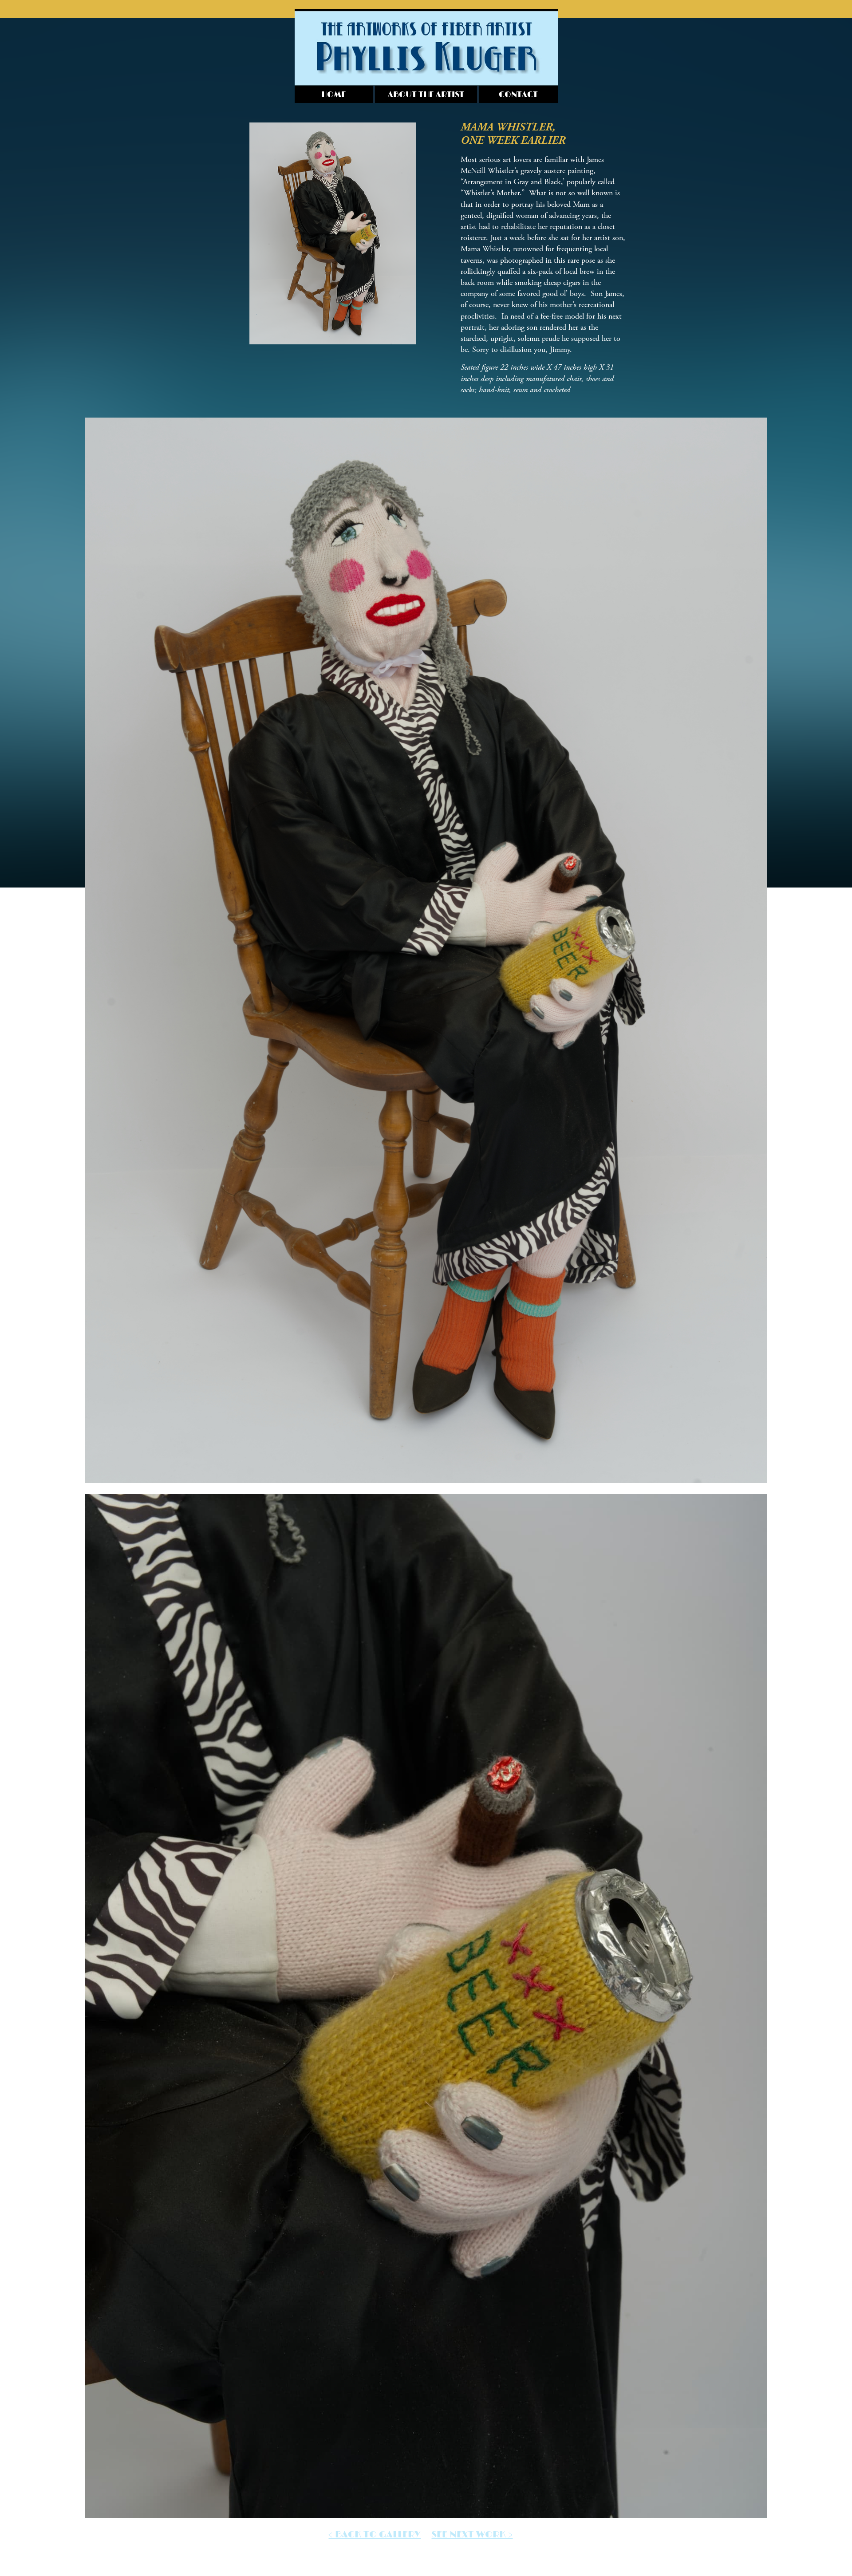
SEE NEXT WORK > (472, 2535)
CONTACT (518, 95)
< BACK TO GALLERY (375, 2535)
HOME (334, 95)
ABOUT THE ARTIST (426, 95)
